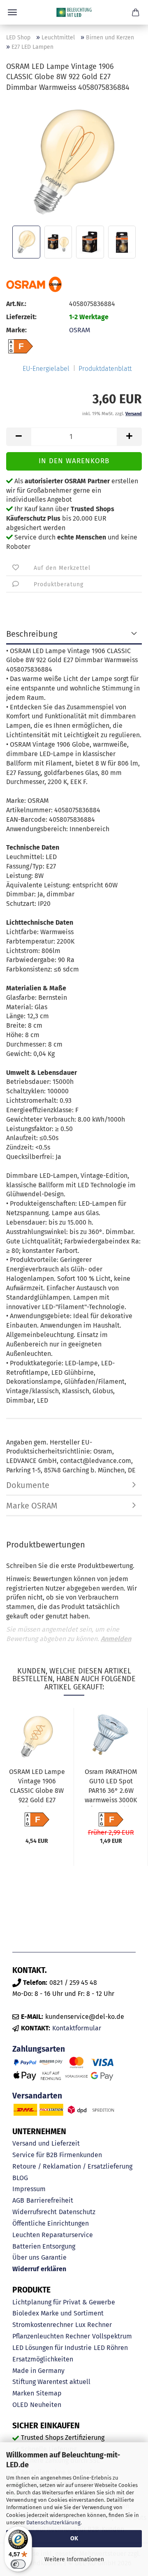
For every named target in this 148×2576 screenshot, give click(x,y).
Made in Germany (38, 2371)
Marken (23, 2393)
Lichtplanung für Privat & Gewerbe (64, 2302)
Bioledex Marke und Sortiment (58, 2313)
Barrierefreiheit (50, 2200)
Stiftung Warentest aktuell (51, 2382)
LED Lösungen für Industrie (52, 2348)
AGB (18, 2200)
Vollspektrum (112, 2336)
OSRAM (80, 330)
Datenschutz (77, 2212)
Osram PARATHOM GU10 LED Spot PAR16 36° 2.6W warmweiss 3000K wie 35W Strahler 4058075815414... (111, 1787)
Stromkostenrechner (43, 2325)
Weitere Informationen (74, 2559)
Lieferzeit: (21, 317)
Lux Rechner (94, 2325)
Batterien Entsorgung (44, 2246)
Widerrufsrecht (35, 2212)
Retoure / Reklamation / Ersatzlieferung (72, 2166)
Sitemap (49, 2393)
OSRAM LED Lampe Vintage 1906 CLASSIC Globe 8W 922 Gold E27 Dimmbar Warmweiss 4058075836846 (37, 1787)
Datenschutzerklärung (53, 2522)
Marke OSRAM (32, 1506)
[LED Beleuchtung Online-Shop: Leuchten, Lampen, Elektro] (74, 12)
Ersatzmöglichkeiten (43, 2359)
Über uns (26, 2257)
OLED (20, 2405)
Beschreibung (32, 634)
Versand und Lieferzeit (46, 2143)
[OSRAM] (34, 284)
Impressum (29, 2189)
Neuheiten (46, 2405)
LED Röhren (111, 2348)
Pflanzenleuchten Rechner (51, 2336)
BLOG (20, 2178)
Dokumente (28, 1485)
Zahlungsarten (39, 2049)
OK (74, 2538)
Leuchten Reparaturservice (53, 2235)
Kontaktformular (77, 2028)
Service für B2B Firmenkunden (57, 2155)
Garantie (54, 2257)
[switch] (18, 2564)
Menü (12, 12)
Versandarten (37, 2096)
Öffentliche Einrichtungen (51, 2223)
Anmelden (116, 1639)
